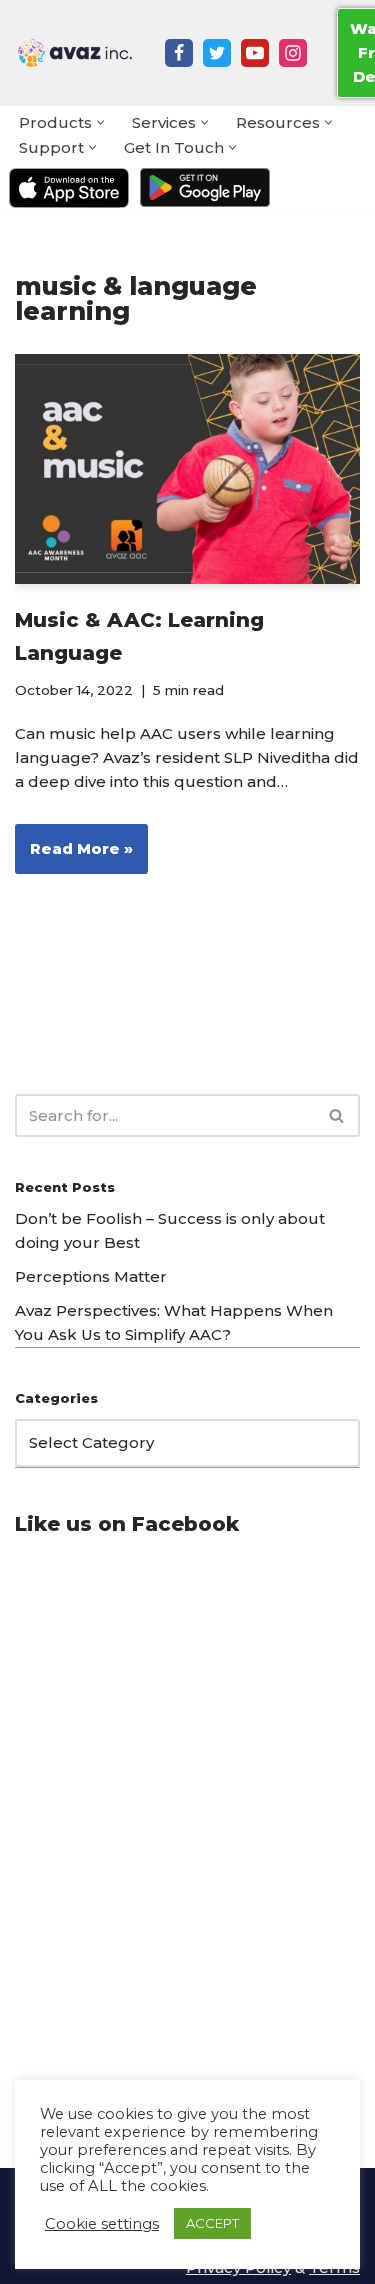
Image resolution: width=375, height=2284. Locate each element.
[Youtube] (255, 53)
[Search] (337, 1115)
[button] (100, 122)
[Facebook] (179, 53)
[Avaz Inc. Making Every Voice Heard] (75, 53)
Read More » (74, 856)
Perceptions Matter (91, 1276)
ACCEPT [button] (212, 2223)
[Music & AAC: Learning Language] (187, 469)
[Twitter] (217, 53)
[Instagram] (293, 53)
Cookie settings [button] (102, 2224)
